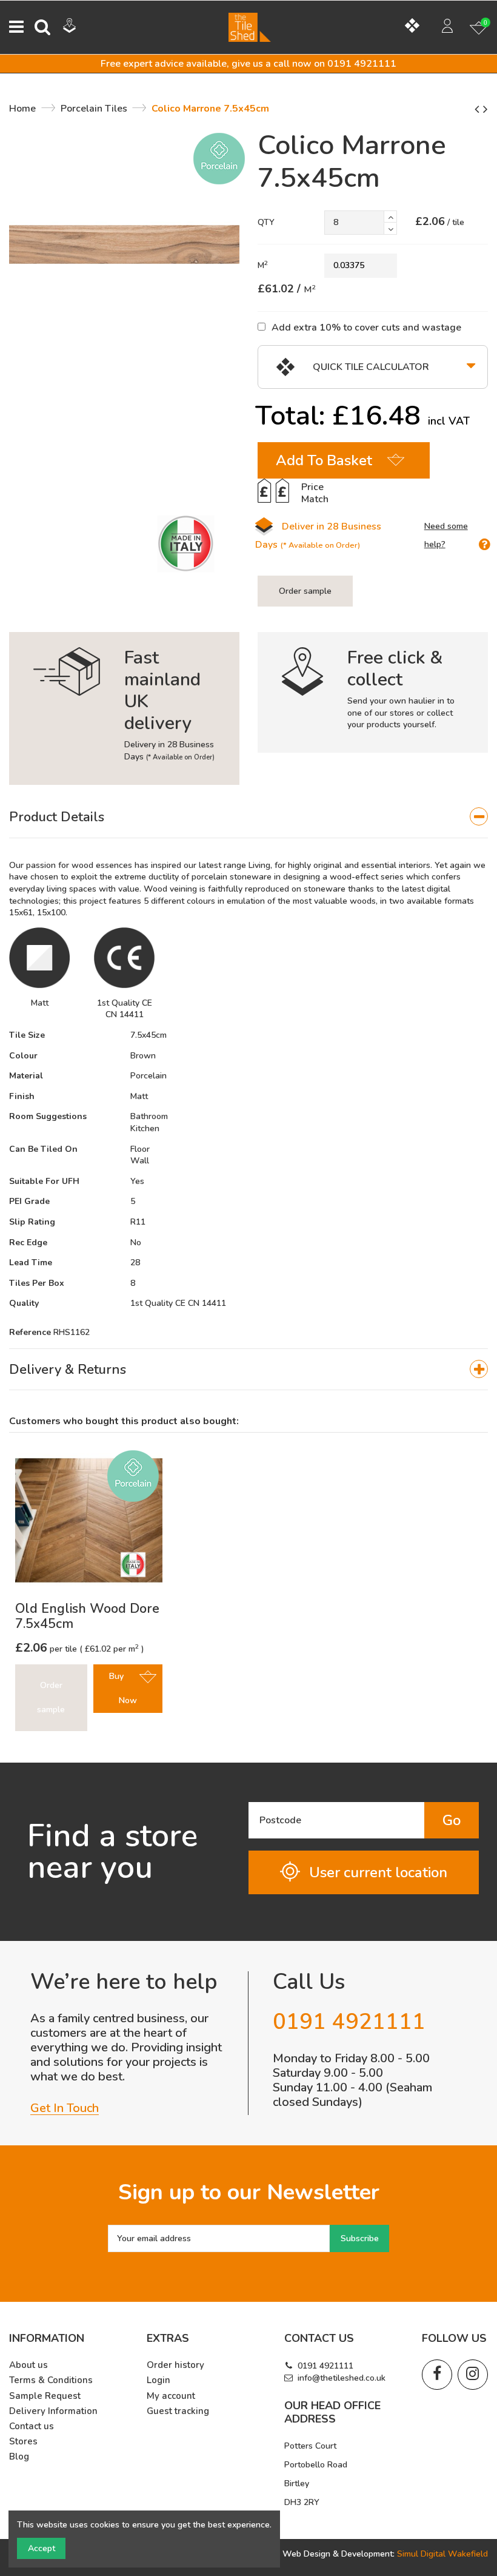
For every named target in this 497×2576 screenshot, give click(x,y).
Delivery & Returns (68, 1370)
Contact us (32, 2426)
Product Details (57, 817)
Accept (42, 2548)
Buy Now (123, 1688)
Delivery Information (53, 2411)
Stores (23, 2442)
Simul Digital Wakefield (442, 2554)
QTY (266, 222)
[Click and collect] (78, 27)
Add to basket (324, 460)
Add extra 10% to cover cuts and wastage (366, 327)
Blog (19, 2457)
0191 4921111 (325, 2366)
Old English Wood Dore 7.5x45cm (87, 1616)
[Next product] (485, 109)
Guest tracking (178, 2411)
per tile (47, 1649)
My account (171, 2396)
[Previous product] (479, 109)
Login (158, 2380)
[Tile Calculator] (417, 27)
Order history (175, 2365)
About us (28, 2365)
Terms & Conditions (51, 2380)
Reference (30, 1332)
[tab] (248, 818)
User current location (378, 1872)
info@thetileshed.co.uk (342, 2378)
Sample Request (45, 2396)
